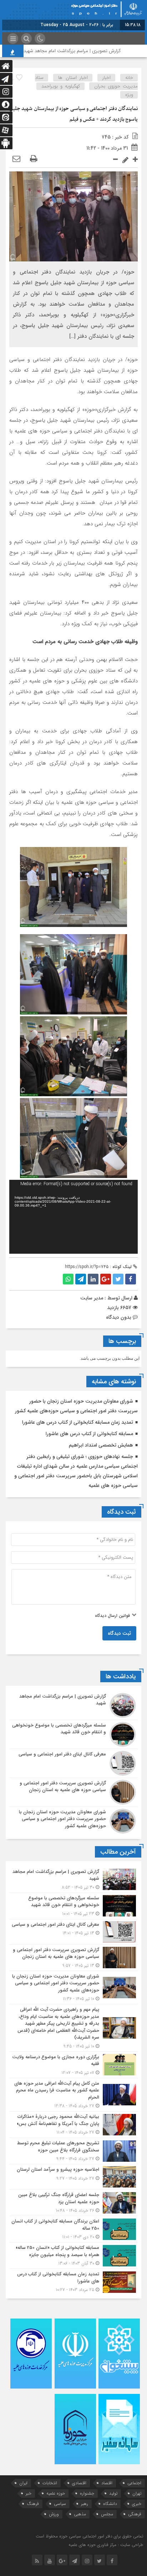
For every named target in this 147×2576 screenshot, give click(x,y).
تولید (113, 2493)
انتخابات (50, 2483)
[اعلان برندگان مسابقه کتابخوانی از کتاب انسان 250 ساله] (73, 2229)
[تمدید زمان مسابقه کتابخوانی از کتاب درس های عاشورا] (73, 2281)
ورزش (54, 2514)
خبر (29, 2493)
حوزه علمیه (56, 2493)
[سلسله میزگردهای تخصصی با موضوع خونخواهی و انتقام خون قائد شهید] (73, 1734)
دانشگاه (110, 2504)
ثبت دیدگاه (119, 1633)
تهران (137, 2493)
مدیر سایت (92, 1298)
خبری (137, 2504)
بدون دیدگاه (119, 1317)
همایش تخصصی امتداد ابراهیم (101, 1445)
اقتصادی (79, 2483)
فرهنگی (135, 2514)
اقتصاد (107, 2483)
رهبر (85, 2504)
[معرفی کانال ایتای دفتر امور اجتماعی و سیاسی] (73, 1763)
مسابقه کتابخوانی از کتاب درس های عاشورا (89, 1434)
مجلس (107, 2514)
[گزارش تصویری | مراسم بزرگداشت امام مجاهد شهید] (73, 1705)
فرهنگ (33, 2504)
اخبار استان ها (73, 78)
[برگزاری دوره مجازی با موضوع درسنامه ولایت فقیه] (73, 2065)
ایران (23, 2483)
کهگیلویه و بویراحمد (61, 86)
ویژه (129, 95)
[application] (73, 1217)
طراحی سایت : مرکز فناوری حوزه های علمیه (106, 2545)
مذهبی (80, 2514)
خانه (129, 78)
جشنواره (87, 2493)
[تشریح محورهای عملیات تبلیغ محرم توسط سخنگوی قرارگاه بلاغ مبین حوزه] (73, 2151)
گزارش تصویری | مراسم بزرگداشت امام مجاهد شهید (91, 51)
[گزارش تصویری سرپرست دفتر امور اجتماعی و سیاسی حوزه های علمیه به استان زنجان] (73, 1792)
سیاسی (60, 2504)
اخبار (107, 78)
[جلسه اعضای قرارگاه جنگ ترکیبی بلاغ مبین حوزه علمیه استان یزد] (73, 2203)
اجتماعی (134, 2483)
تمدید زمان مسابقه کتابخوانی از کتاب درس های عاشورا (78, 1422)
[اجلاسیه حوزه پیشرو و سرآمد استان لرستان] (73, 2177)
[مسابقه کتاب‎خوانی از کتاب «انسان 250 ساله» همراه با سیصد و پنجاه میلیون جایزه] (73, 2256)
